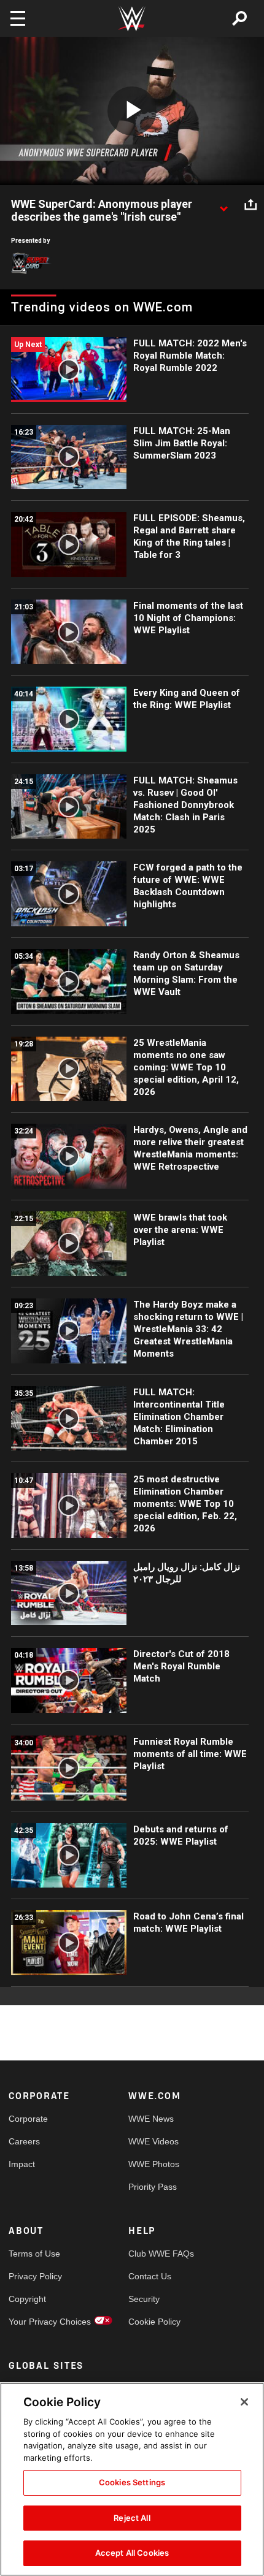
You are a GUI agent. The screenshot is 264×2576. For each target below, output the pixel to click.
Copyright (27, 2299)
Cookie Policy (154, 2322)
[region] (132, 2479)
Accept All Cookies (132, 2553)
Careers (24, 2141)
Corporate (28, 2119)
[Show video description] (223, 205)
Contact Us (150, 2276)
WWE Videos (153, 2141)
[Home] (132, 19)
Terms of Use (34, 2254)
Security (144, 2299)
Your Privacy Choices (39, 2322)
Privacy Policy (35, 2276)
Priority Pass (153, 2187)
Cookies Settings (132, 2482)
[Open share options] (250, 205)
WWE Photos (154, 2164)
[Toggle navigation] (18, 18)
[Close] (244, 2402)
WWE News (151, 2119)
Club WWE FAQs (158, 2254)
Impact (22, 2164)
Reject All (132, 2518)
